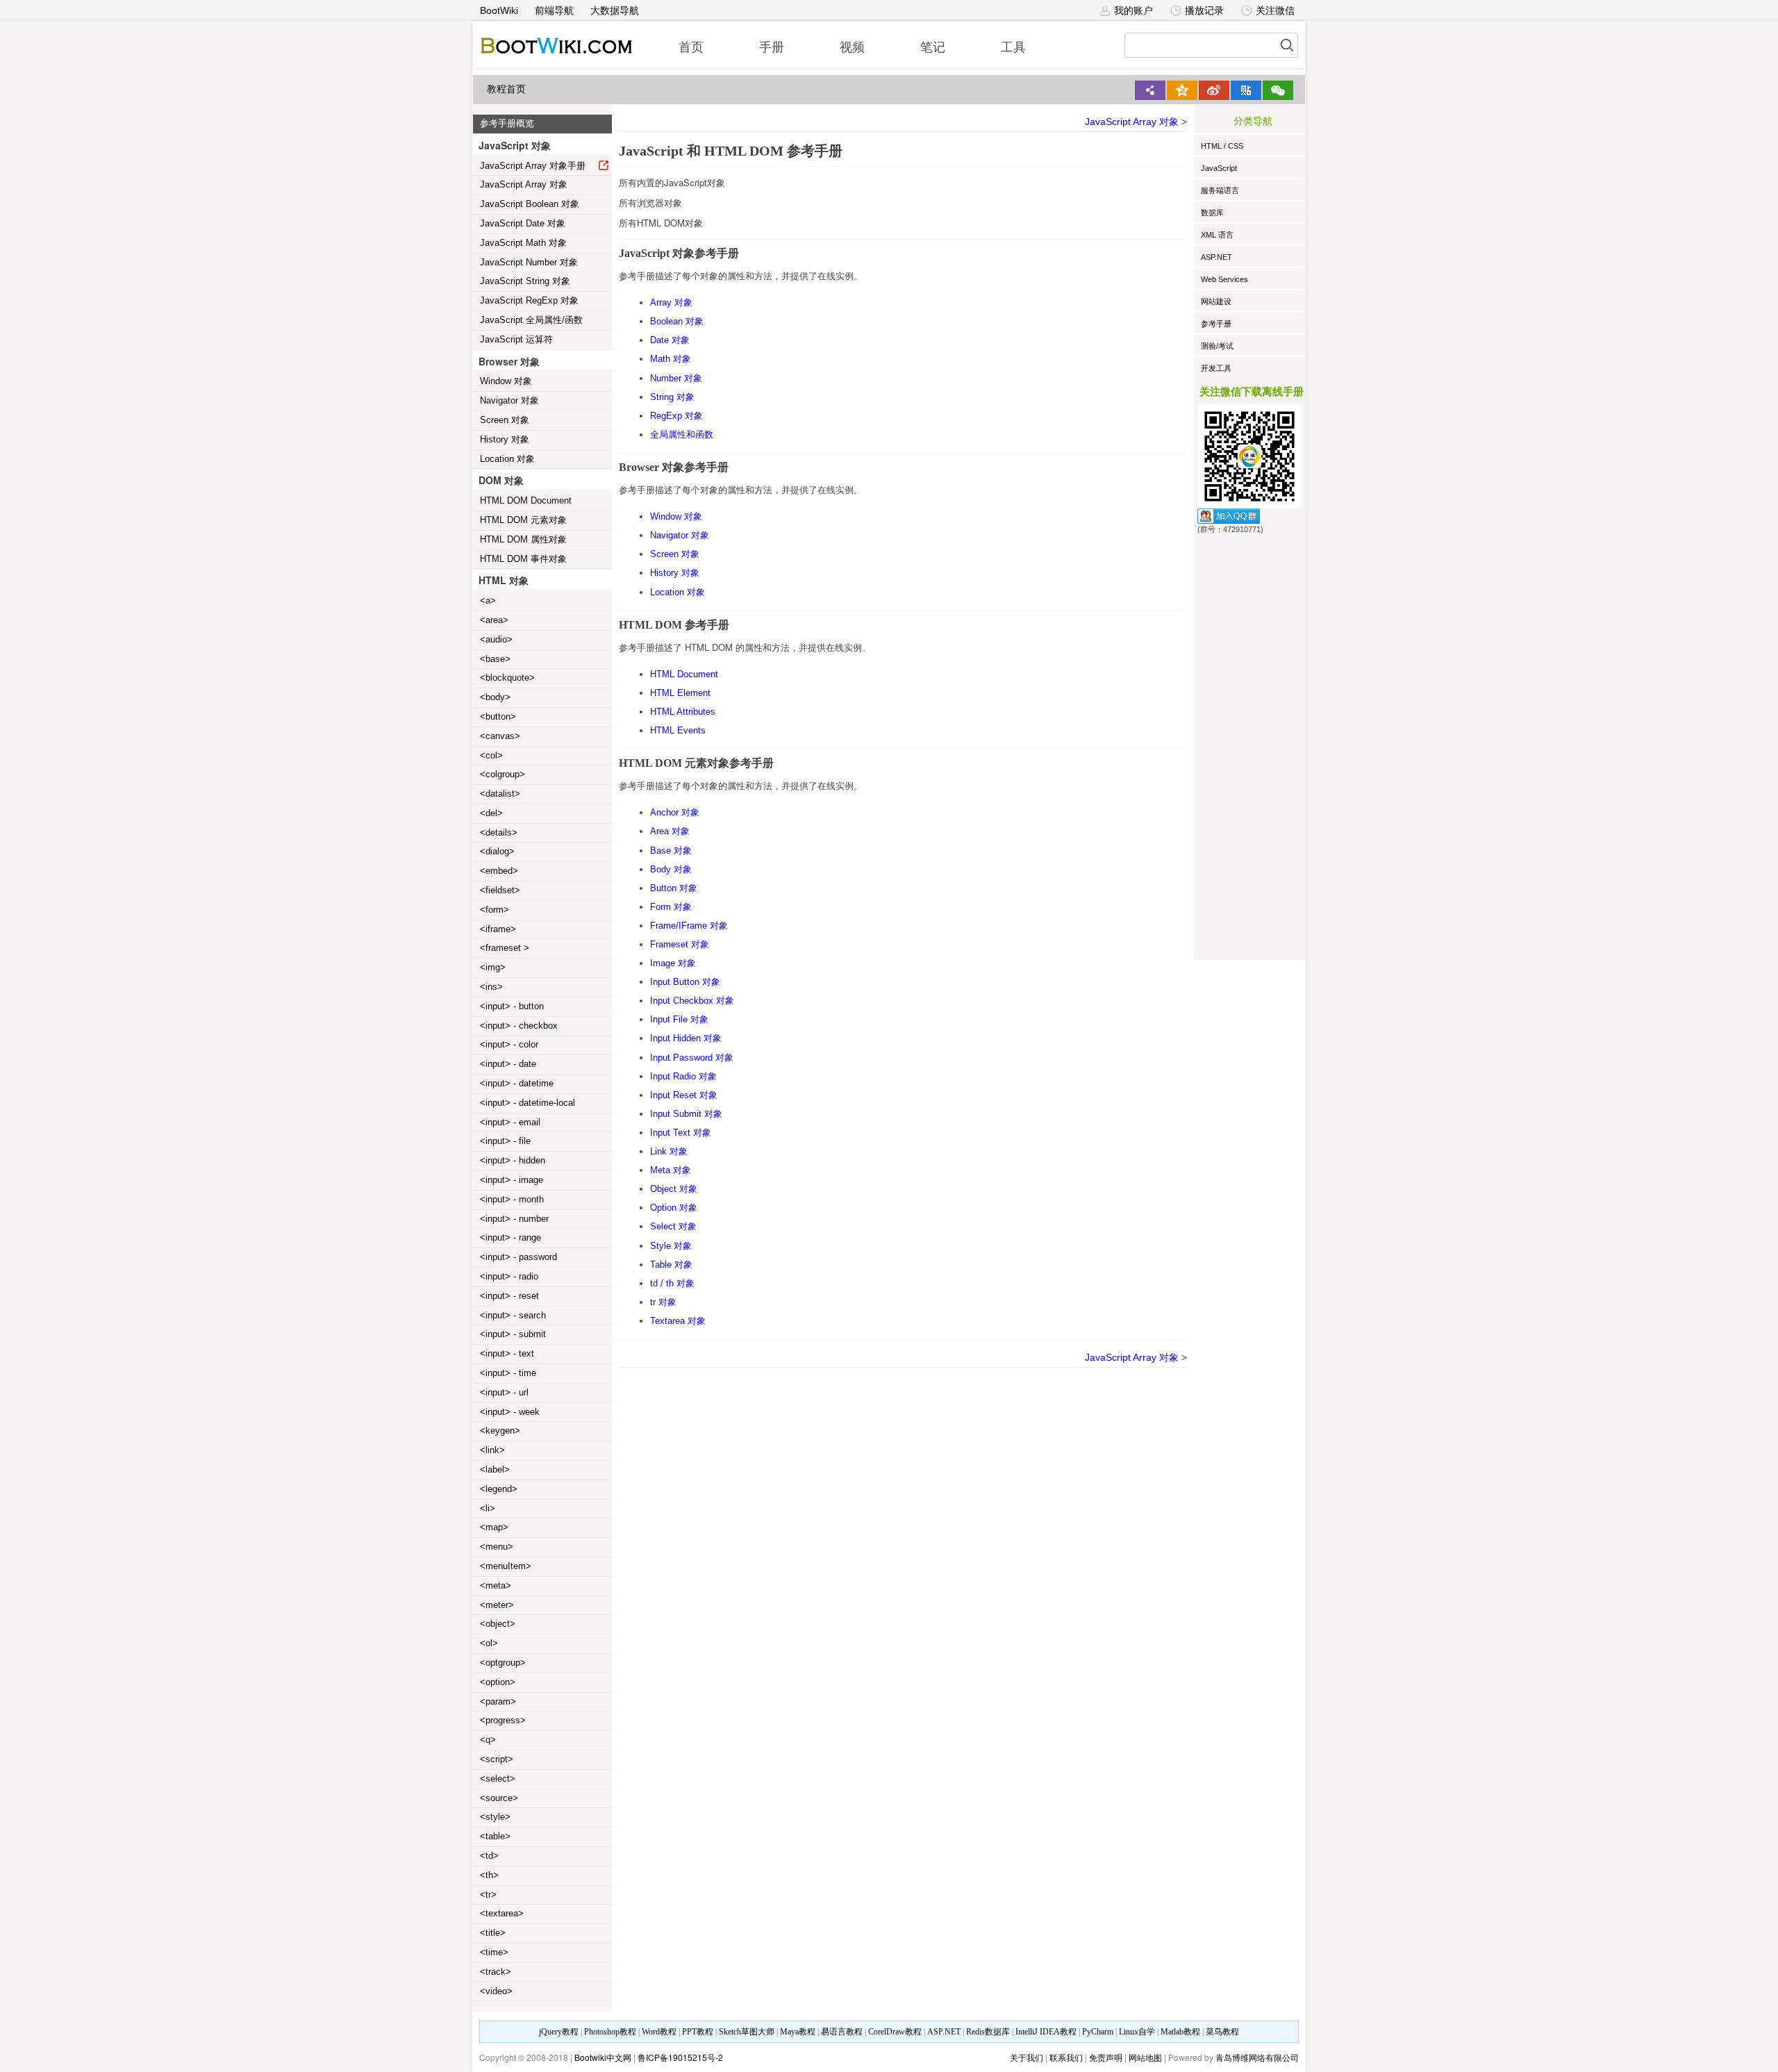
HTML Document (684, 674)
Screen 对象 (505, 420)
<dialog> (497, 851)
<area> (494, 620)
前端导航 (554, 10)
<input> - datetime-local (527, 1103)
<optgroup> (503, 1663)
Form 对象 (671, 907)
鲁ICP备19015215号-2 (680, 2057)
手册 (772, 47)
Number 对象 (676, 378)
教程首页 (506, 89)
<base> (495, 659)
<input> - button (512, 1006)
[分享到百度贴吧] (1246, 90)
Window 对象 (506, 381)
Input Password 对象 (692, 1058)
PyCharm (1098, 2032)
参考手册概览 (507, 123)
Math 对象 (671, 359)
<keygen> (500, 1431)
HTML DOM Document (526, 500)
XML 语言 (1217, 235)
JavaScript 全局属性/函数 (531, 320)
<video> (496, 1991)
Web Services (1224, 279)
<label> (495, 1469)
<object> (498, 1624)
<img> (493, 967)
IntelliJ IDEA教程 (1046, 2032)
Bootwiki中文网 (603, 2057)
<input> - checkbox (519, 1026)
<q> (488, 1740)
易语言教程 (842, 2032)
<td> (489, 1856)
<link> (492, 1450)
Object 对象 (674, 1189)
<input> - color (509, 1044)
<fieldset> (500, 890)
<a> (488, 600)
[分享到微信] (1278, 90)
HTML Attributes (683, 712)
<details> (499, 832)
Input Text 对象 (681, 1133)
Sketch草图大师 (747, 2032)
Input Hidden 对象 (686, 1038)
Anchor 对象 (675, 812)
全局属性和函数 (682, 434)
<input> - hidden (513, 1160)
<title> (493, 1933)
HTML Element (680, 693)
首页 (691, 47)
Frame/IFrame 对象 (689, 926)
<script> (497, 1759)
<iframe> (498, 929)
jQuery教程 (559, 2032)
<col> (491, 755)
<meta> (496, 1585)
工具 (1013, 47)
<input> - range (510, 1237)
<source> (499, 1798)
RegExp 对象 (676, 416)
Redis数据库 (988, 2032)
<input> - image (512, 1180)
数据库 (1212, 213)
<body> (495, 697)
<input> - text (507, 1353)
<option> (498, 1682)
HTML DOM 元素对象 (523, 520)
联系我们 (1066, 2057)
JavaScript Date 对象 (523, 223)
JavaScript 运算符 (516, 339)
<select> (498, 1779)
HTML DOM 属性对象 (523, 539)
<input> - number (514, 1219)
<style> (495, 1817)
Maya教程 (798, 2032)
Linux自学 (1137, 2032)
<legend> (499, 1489)
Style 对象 (671, 1246)
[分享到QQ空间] (1182, 90)
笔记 (933, 47)
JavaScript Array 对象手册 (533, 166)
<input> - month (512, 1199)
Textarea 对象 (678, 1321)
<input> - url (504, 1392)
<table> (495, 1836)
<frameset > (505, 948)
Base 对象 (671, 851)
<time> (494, 1952)
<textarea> (502, 1913)
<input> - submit (513, 1334)
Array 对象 (671, 302)
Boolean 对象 (677, 321)
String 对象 (672, 397)
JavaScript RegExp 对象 (529, 300)
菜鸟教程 (1222, 2032)
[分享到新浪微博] (1214, 90)
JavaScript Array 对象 (524, 184)
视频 (852, 47)
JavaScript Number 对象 (529, 262)
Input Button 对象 (685, 982)
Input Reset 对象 (684, 1095)
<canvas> (500, 736)
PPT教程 (698, 2032)
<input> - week (510, 1412)
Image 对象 (673, 963)
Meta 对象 (671, 1170)
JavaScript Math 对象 (523, 243)
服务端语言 (1220, 190)
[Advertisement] (1249, 745)
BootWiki (499, 10)
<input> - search (513, 1315)
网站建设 (1216, 301)
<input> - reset (509, 1296)
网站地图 (1145, 2057)
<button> (498, 716)
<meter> (497, 1605)
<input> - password (518, 1257)
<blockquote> (507, 678)
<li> (488, 1508)
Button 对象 (674, 888)
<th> (489, 1875)
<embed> (499, 871)
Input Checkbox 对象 (692, 1001)
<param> (498, 1701)
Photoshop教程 (610, 2032)
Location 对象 (507, 459)
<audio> (496, 639)
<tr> (488, 1895)
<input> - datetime (517, 1083)
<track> (496, 1972)
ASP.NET (1216, 257)
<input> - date (508, 1064)
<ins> (491, 987)
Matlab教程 (1180, 2032)
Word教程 (659, 2032)
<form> (495, 910)
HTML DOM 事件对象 (523, 559)
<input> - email (510, 1122)
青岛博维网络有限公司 (1257, 2057)
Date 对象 (670, 340)
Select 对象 (673, 1226)
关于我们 (1027, 2057)
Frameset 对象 (680, 944)
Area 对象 (670, 831)
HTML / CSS (1222, 146)
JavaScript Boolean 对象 (530, 204)
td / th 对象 (672, 1283)
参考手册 (1216, 324)
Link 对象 (669, 1151)
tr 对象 (663, 1302)
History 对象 (505, 439)
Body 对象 (671, 869)
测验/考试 (1217, 346)
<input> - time (508, 1373)
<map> (494, 1527)
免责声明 (1106, 2057)
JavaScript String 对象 (525, 281)
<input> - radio (509, 1276)
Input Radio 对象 (683, 1076)
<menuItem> (506, 1566)
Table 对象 (671, 1265)
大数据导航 (615, 10)
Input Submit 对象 (686, 1114)
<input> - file (505, 1141)
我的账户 (1133, 10)
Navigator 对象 (509, 400)
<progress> (503, 1720)
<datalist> (500, 794)
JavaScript (1219, 168)
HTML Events (678, 730)
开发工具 (1216, 368)
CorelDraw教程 (895, 2032)
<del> (491, 813)
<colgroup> (502, 774)
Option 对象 (674, 1208)
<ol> (489, 1643)
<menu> (497, 1547)
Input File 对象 (679, 1019)
